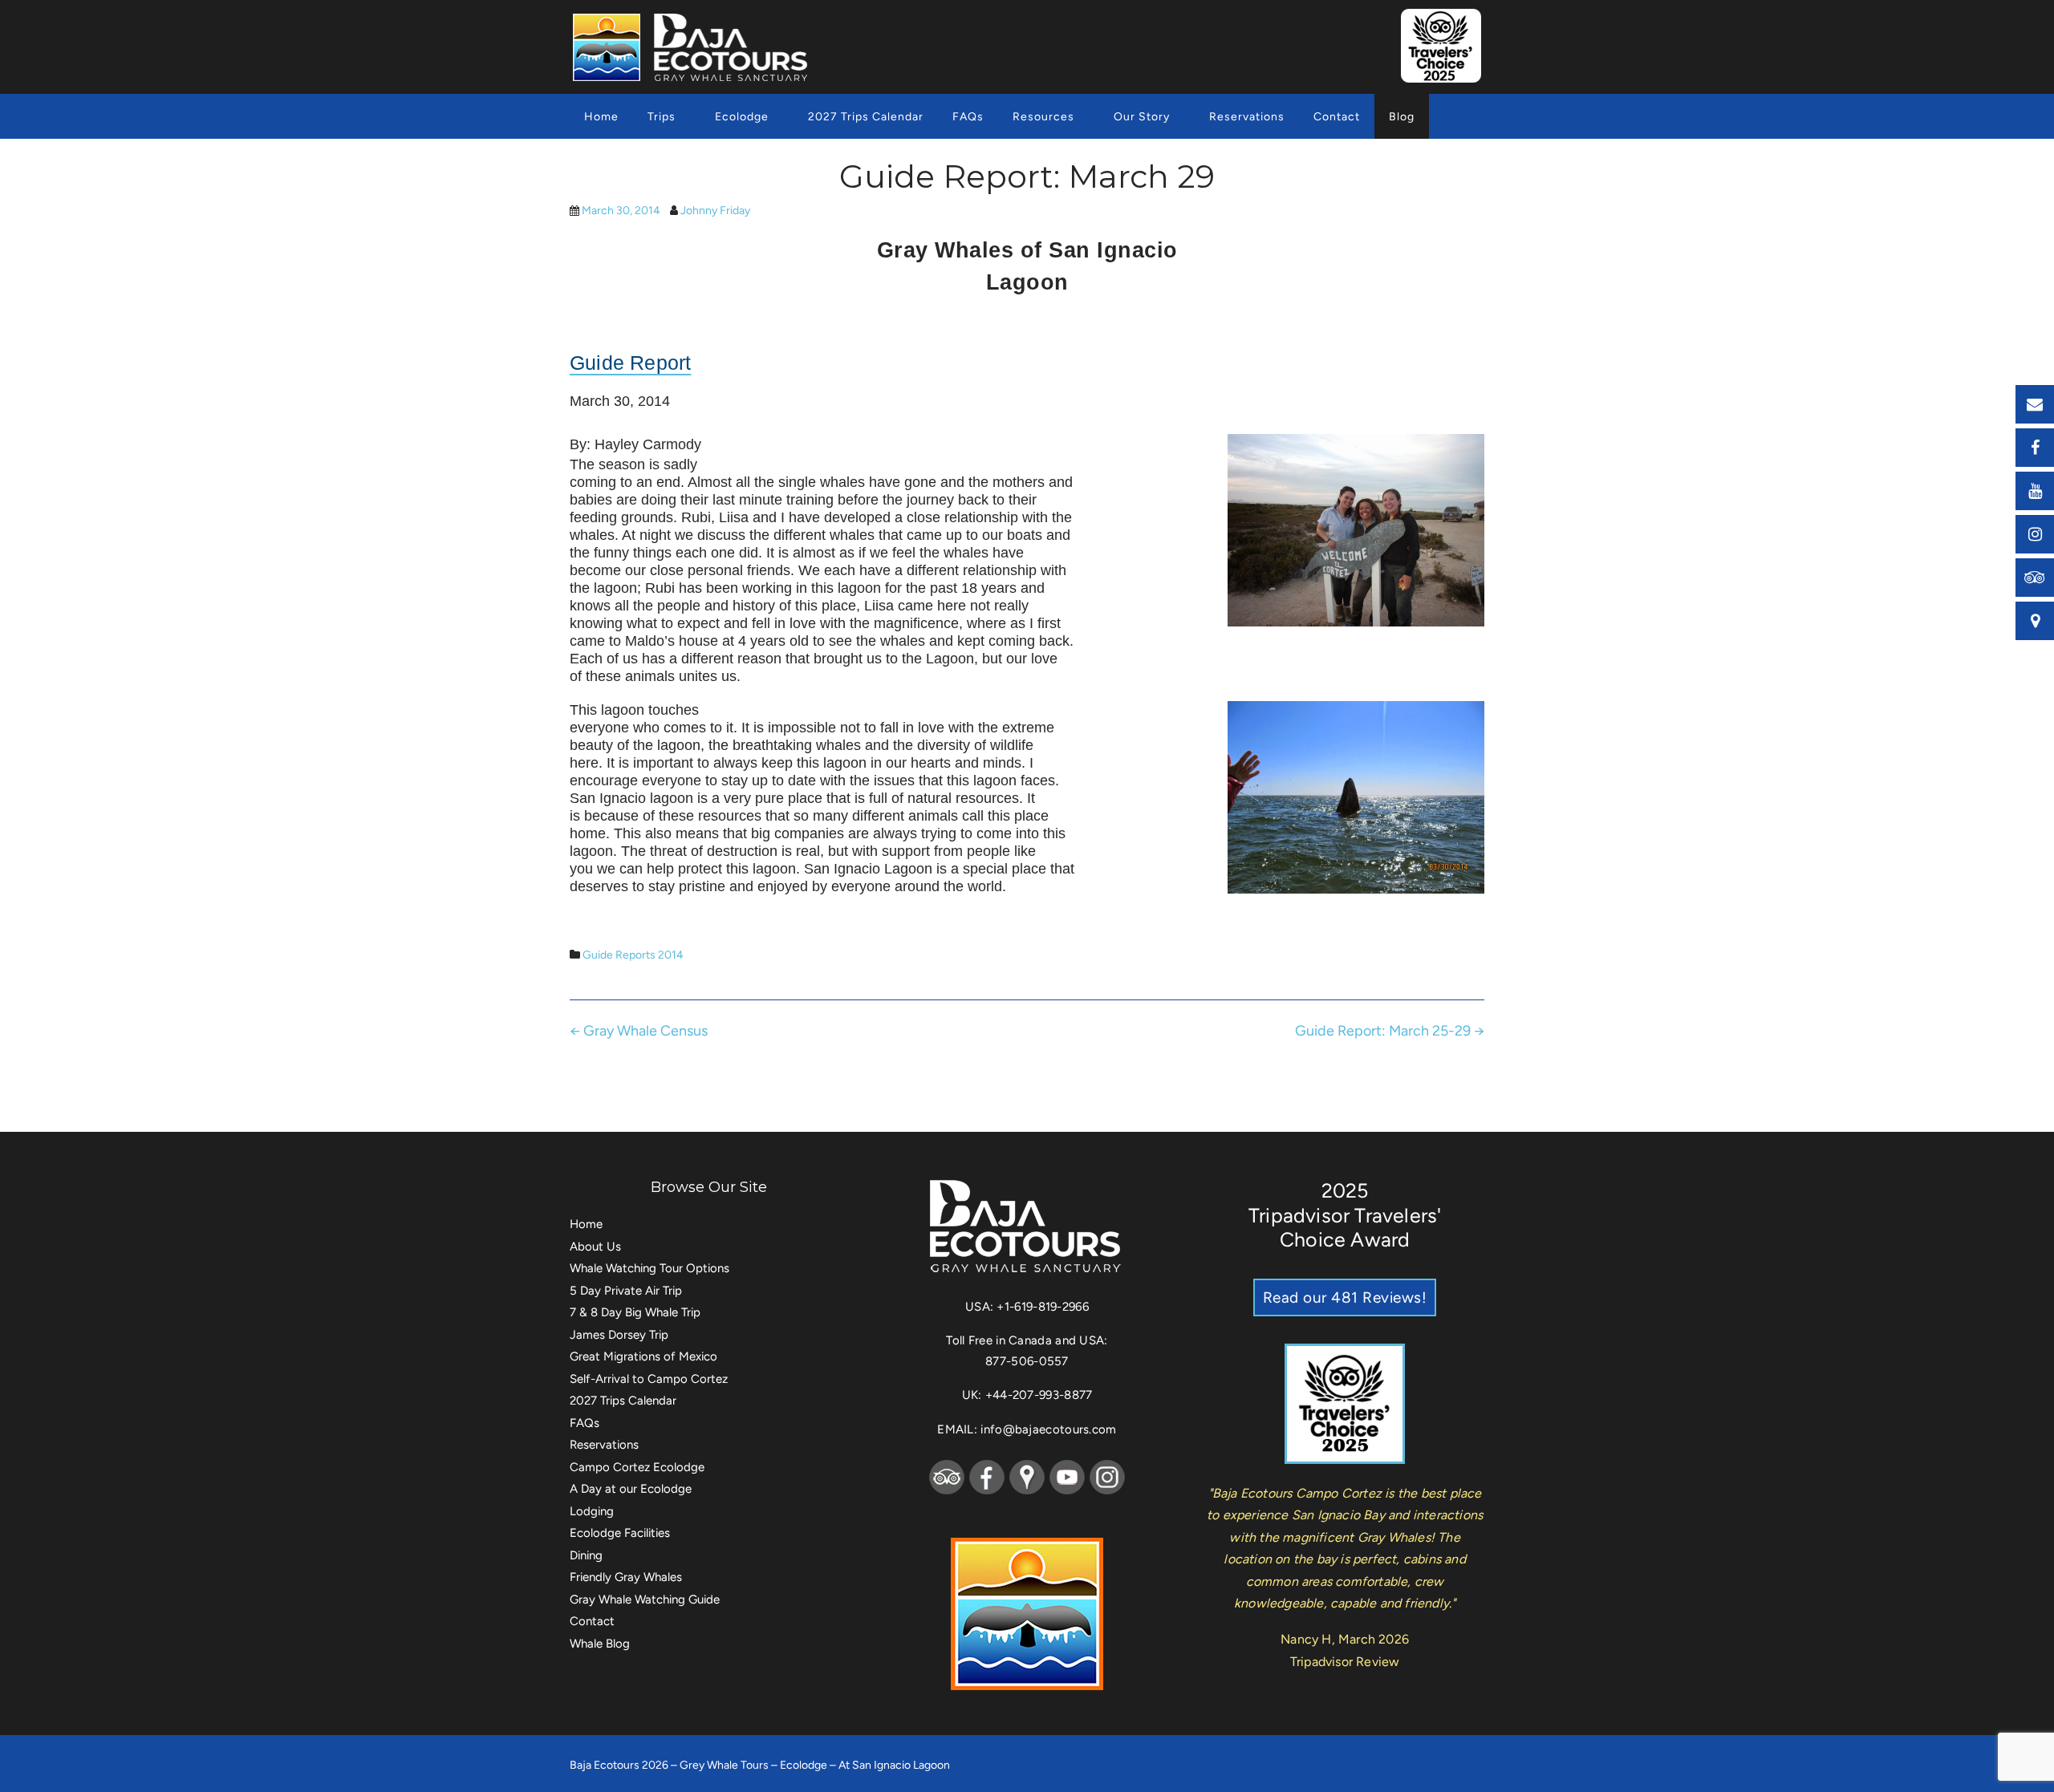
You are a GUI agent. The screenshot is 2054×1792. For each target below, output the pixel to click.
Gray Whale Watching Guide (645, 1599)
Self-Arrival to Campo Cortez (649, 1379)
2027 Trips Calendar (866, 117)
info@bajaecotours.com (1048, 1429)
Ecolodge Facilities (620, 1533)
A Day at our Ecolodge (631, 1489)
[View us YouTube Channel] (2035, 491)
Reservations (1247, 117)
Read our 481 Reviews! (1345, 1297)
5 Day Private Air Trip (626, 1291)
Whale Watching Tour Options (649, 1268)
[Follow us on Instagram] (2035, 534)
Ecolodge (742, 117)
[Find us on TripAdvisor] (2035, 578)
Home (601, 117)
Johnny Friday (715, 211)
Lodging (592, 1511)
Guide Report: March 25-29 (1390, 1031)
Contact (1337, 117)
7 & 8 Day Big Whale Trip (635, 1312)
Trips (662, 117)
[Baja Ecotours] (692, 47)
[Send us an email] (2035, 404)
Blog (1402, 117)
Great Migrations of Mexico (643, 1356)
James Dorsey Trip (619, 1335)
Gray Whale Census (639, 1031)
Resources (1043, 117)
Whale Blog (600, 1644)
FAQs (968, 117)
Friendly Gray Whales (626, 1577)
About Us (595, 1247)
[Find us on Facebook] (2035, 448)
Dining (586, 1555)
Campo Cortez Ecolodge (637, 1467)
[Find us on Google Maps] (2035, 621)
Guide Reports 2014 (633, 955)
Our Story (1142, 117)
